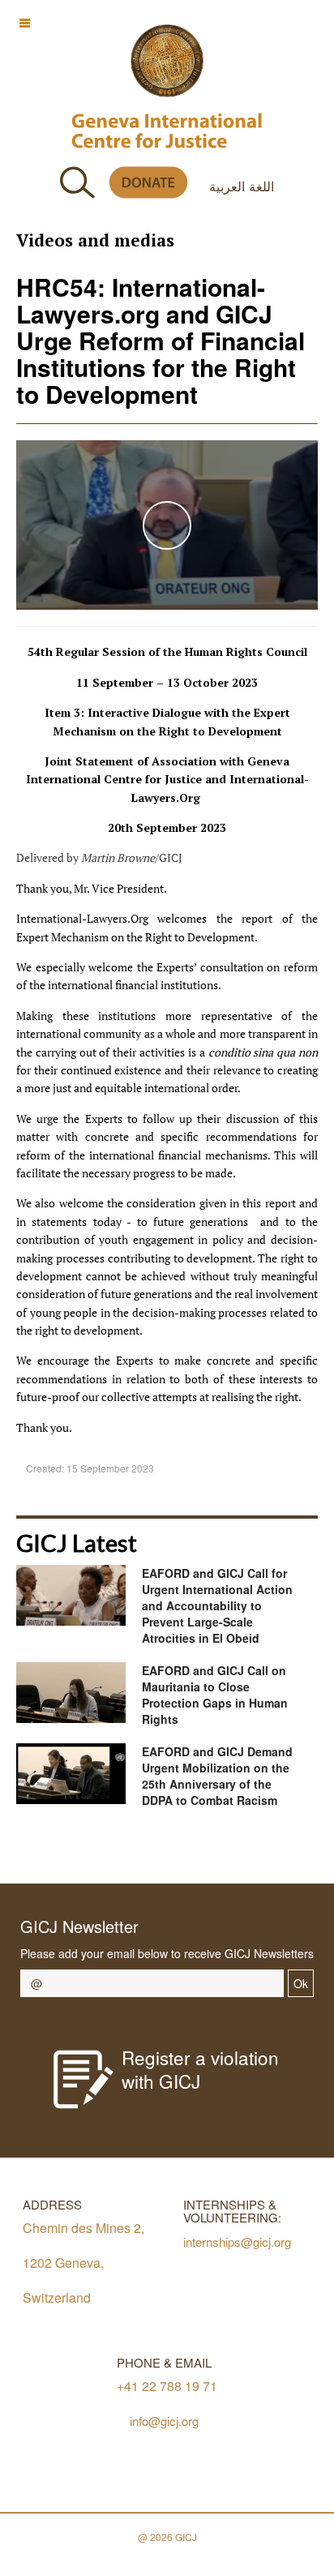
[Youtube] (176, 1849)
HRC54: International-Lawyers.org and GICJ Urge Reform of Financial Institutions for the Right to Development (161, 340)
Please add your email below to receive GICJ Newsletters (167, 1953)
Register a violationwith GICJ (200, 2069)
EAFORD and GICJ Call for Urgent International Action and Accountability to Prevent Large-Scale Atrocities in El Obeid (217, 1605)
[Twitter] (139, 1849)
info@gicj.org (164, 2421)
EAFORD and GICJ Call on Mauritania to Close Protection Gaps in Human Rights (215, 1695)
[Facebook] (103, 1849)
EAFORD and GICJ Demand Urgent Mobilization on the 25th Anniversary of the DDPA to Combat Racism (217, 1776)
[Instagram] (212, 1849)
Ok (301, 1983)
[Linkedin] (248, 1849)
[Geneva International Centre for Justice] (167, 61)
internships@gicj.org (237, 2242)
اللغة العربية (242, 186)
